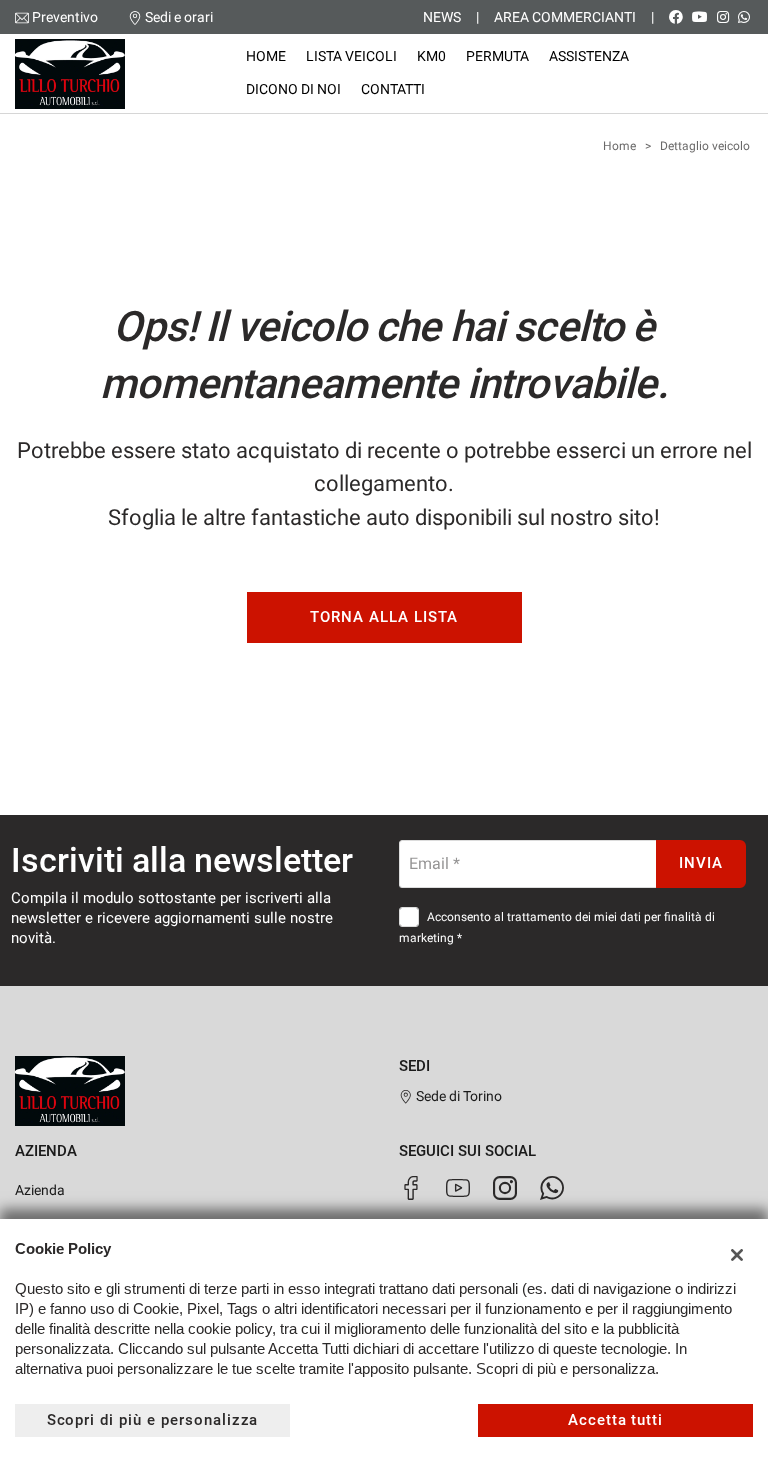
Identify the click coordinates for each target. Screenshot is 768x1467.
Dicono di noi (293, 89)
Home (266, 56)
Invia (701, 863)
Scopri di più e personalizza (153, 1420)
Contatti (393, 89)
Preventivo (65, 17)
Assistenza (589, 56)
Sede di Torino (457, 1096)
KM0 (431, 56)
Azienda (40, 1190)
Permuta (497, 56)
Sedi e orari (179, 17)
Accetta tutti (615, 1420)
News (442, 17)
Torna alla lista (383, 617)
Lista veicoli (351, 56)
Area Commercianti (565, 17)
